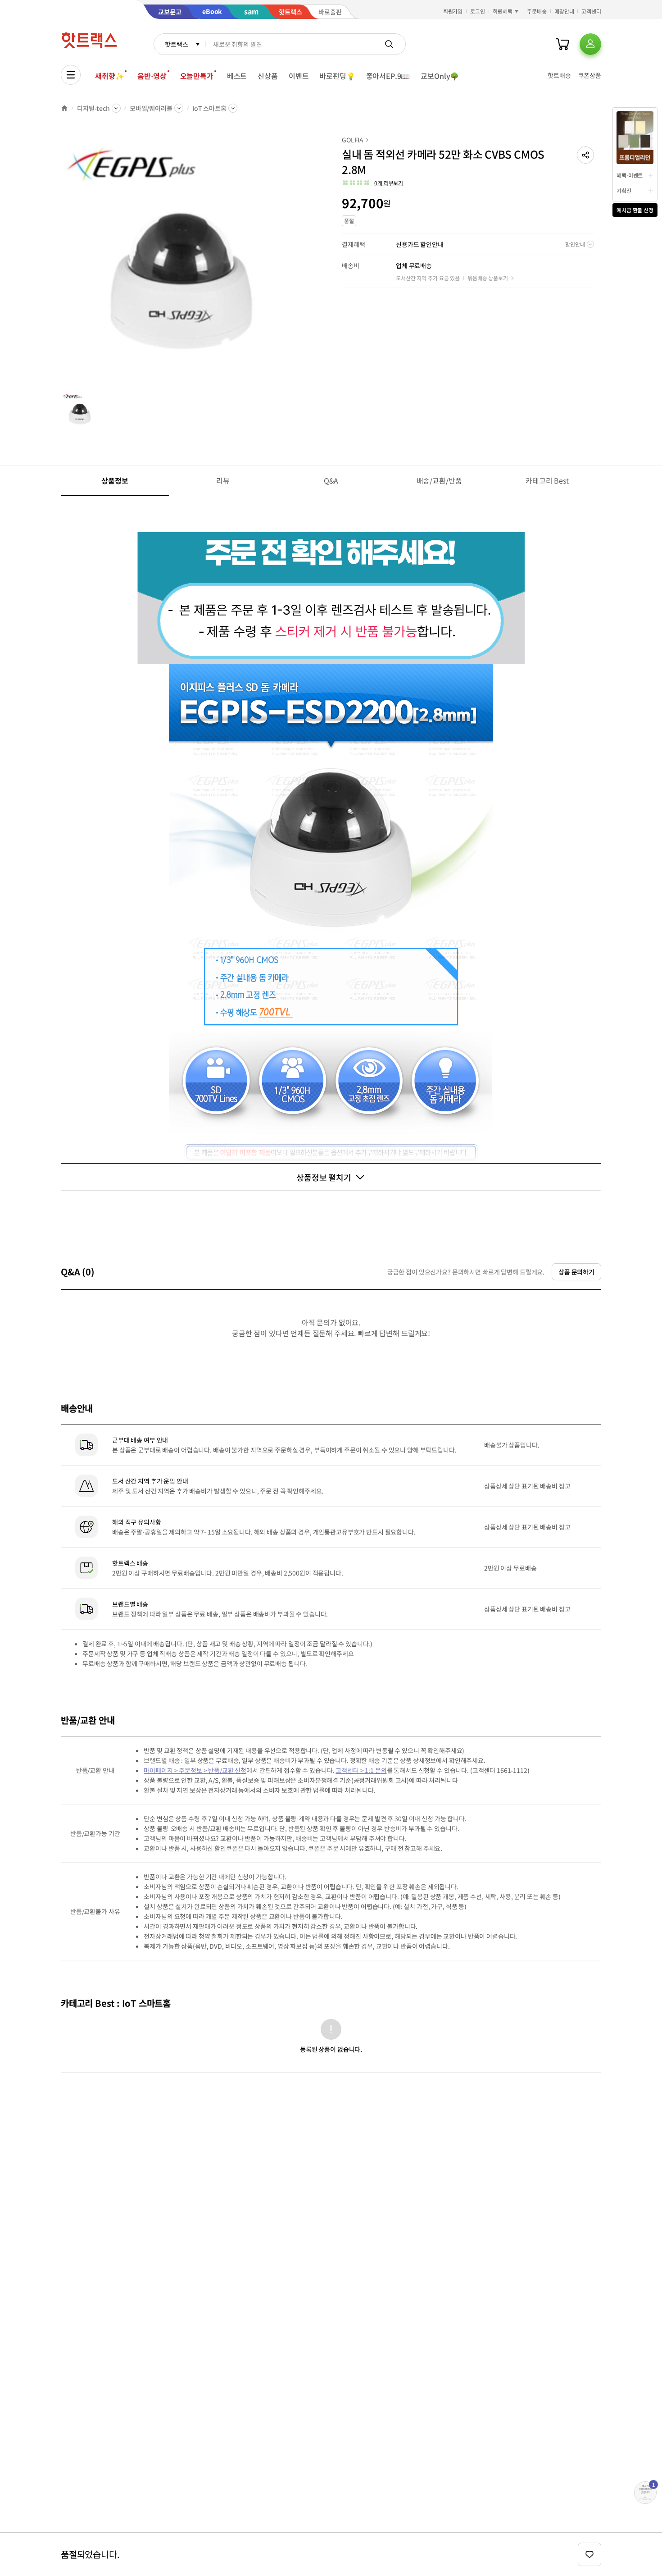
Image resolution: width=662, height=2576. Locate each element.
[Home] (64, 108)
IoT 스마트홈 (209, 108)
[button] (585, 155)
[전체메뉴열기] (71, 75)
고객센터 (591, 11)
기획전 (624, 190)
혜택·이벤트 (630, 175)
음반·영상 (152, 76)
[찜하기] (589, 2554)
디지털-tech (93, 108)
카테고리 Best (547, 480)
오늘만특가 (197, 76)
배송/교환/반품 (439, 480)
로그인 (478, 11)
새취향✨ (109, 76)
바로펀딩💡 (337, 76)
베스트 (237, 76)
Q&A (331, 480)
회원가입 (453, 11)
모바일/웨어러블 (151, 108)
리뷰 (223, 480)
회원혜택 (503, 11)
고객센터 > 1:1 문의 (361, 1770)
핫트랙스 (176, 44)
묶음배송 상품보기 (488, 278)
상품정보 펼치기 (324, 1177)
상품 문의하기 (576, 1272)
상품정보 (115, 480)
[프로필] (590, 44)
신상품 (268, 76)
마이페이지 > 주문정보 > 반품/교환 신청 (195, 1770)
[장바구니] (562, 44)
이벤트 (299, 76)
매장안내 (564, 11)
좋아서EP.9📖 (388, 76)
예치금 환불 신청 (635, 210)
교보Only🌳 (440, 76)
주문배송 (537, 11)
